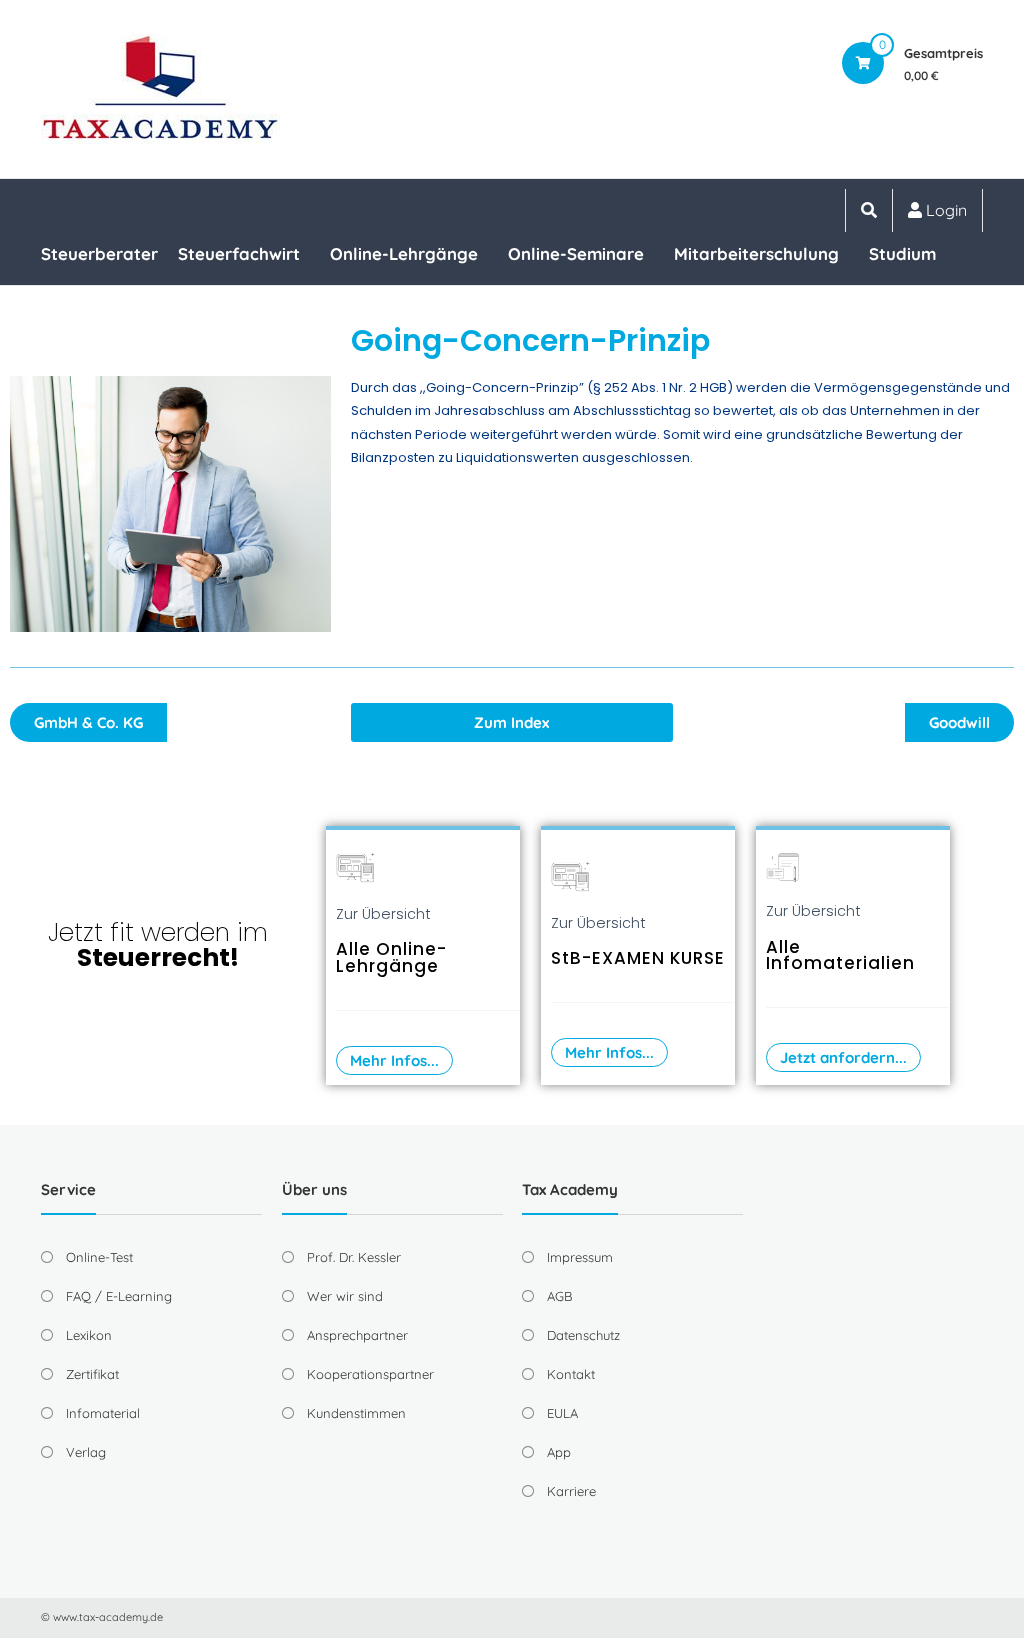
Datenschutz (583, 1335)
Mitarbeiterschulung (756, 253)
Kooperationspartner (370, 1374)
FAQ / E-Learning (119, 1296)
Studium (902, 253)
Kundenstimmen (356, 1413)
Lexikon (89, 1335)
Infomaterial (103, 1413)
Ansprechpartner (357, 1335)
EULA (562, 1413)
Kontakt (571, 1374)
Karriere (571, 1491)
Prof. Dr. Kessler (354, 1257)
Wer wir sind (345, 1296)
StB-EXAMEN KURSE (638, 958)
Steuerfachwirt (239, 253)
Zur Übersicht (383, 914)
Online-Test (99, 1257)
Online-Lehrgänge (404, 253)
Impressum (580, 1257)
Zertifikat (92, 1374)
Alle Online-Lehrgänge (391, 957)
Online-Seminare (576, 253)
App (559, 1452)
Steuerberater (99, 253)
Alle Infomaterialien (840, 955)
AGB (559, 1296)
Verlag (86, 1452)
